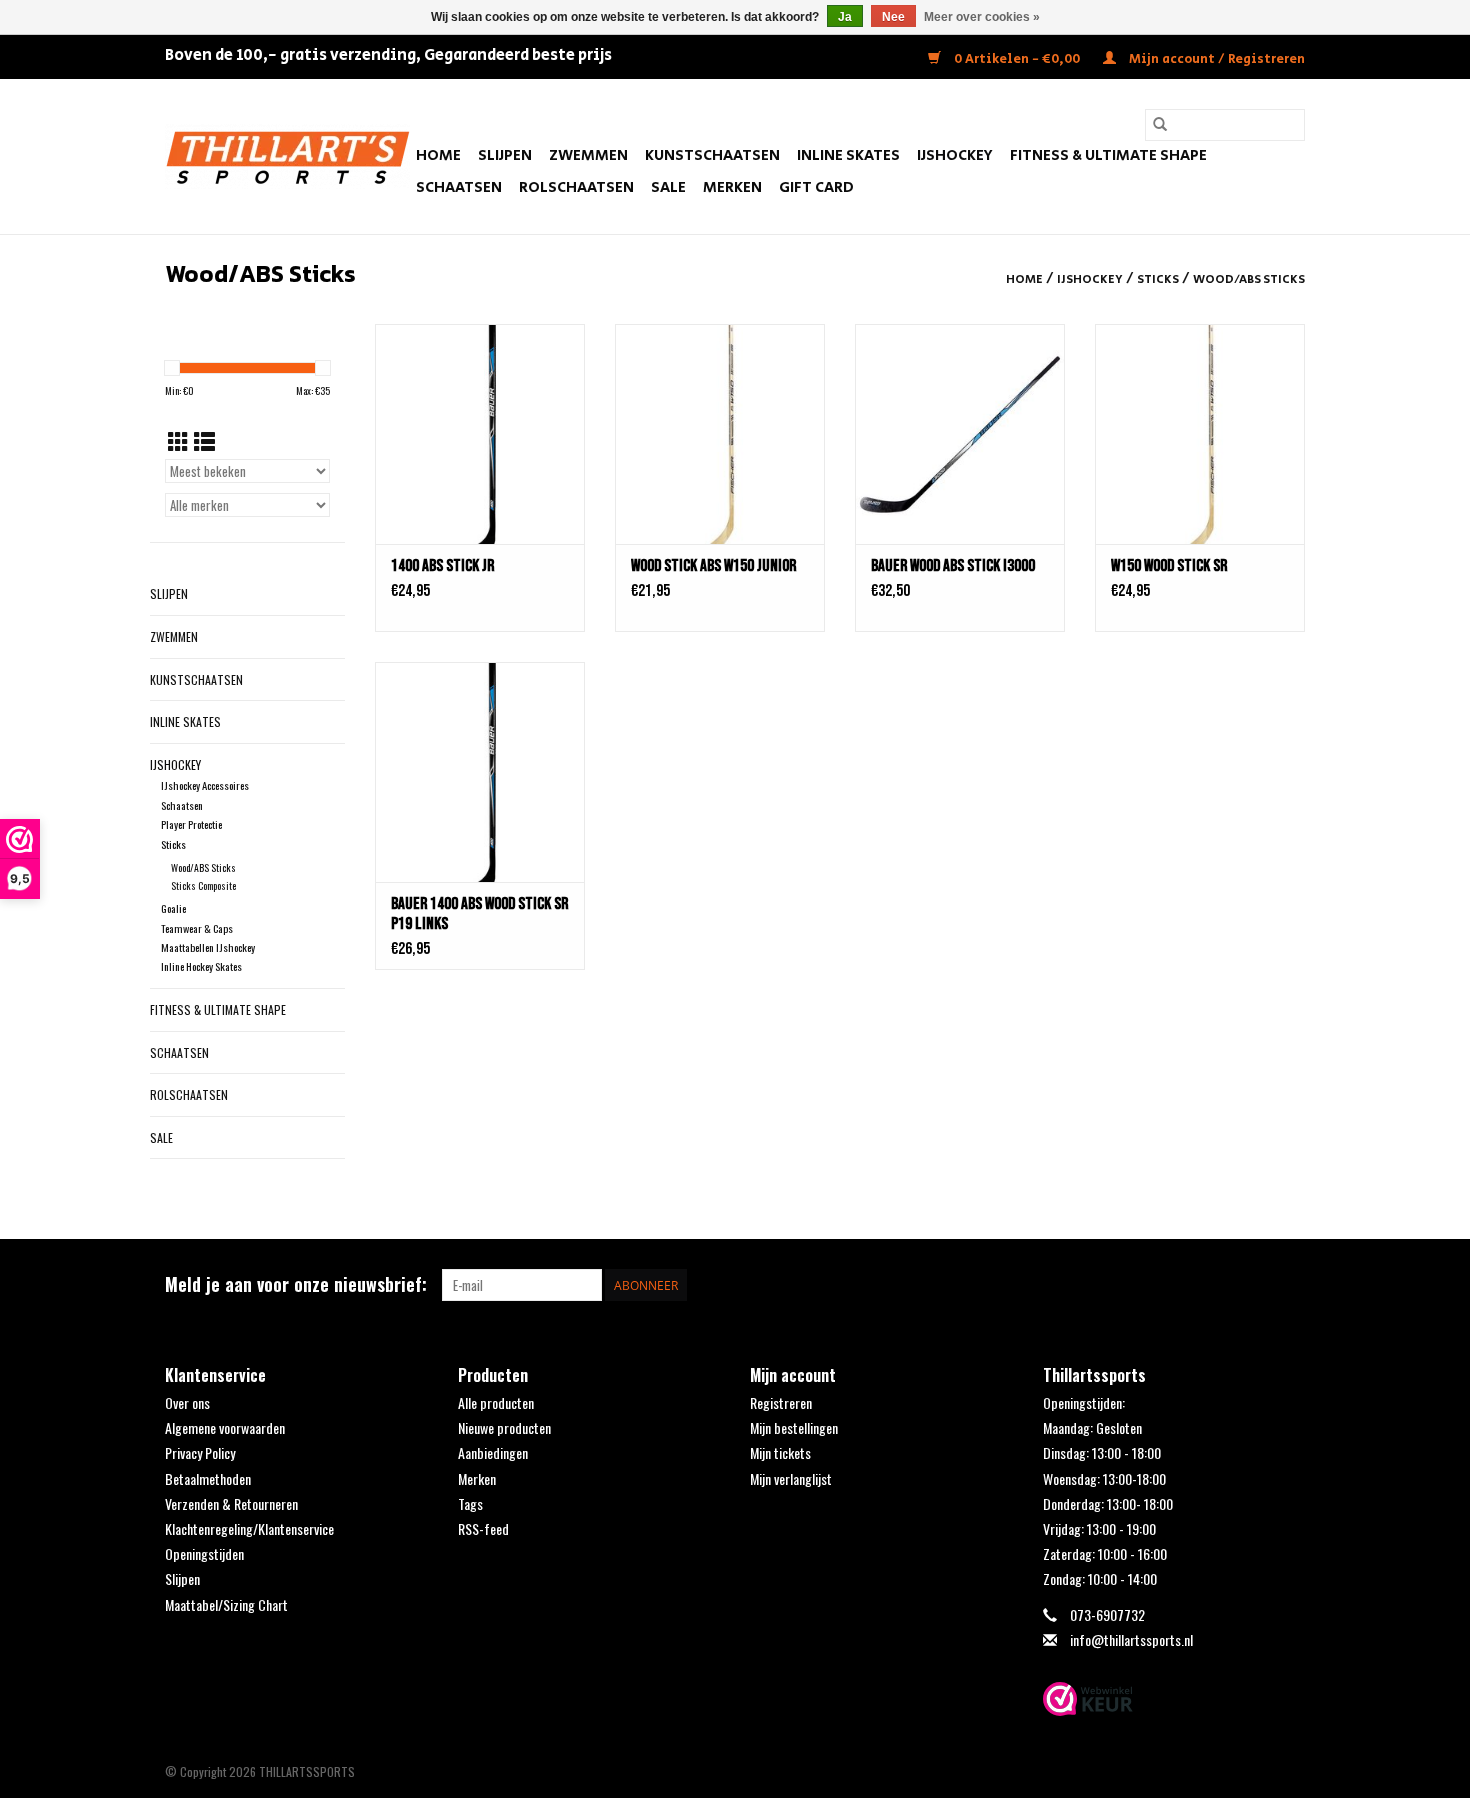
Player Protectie (191, 824)
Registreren (781, 1402)
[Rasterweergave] (178, 440)
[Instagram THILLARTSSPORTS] (1289, 1285)
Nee (893, 17)
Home (438, 155)
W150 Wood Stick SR (1169, 566)
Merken (732, 187)
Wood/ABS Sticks (1249, 279)
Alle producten (496, 1402)
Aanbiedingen (493, 1452)
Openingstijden (204, 1553)
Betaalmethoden (208, 1478)
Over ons (187, 1402)
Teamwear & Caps (197, 928)
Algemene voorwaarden (225, 1427)
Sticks (1158, 279)
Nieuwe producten (504, 1427)
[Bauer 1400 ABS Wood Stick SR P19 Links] (480, 772)
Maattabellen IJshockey (208, 947)
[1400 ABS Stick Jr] (480, 434)
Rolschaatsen (576, 187)
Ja (845, 17)
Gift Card (816, 187)
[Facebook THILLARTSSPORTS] (1254, 1285)
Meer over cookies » (982, 17)
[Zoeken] (1160, 125)
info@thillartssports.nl (1131, 1639)
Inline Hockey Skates (201, 966)
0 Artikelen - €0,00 (1017, 59)
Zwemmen (588, 155)
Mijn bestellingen (794, 1427)
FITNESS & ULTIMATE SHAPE (1108, 155)
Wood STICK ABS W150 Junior (713, 566)
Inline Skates (848, 155)
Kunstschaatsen (712, 155)
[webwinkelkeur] (1174, 1699)
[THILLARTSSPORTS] (287, 156)
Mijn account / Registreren (1215, 59)
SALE (668, 187)
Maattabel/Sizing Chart (226, 1604)
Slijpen (505, 155)
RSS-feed (483, 1528)
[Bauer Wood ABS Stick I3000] (960, 434)
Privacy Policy (200, 1452)
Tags (470, 1503)
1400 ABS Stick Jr (442, 566)
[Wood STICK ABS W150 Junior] (720, 434)
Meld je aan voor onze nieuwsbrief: (296, 1284)
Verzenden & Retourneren (231, 1503)
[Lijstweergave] (204, 440)
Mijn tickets (780, 1452)
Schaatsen (459, 187)
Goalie (173, 908)
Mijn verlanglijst (791, 1478)
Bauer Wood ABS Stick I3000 (953, 566)
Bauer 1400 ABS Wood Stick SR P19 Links (479, 914)
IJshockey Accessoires (205, 785)
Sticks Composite (203, 885)
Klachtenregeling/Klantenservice (249, 1528)
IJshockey (955, 155)
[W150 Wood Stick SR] (1200, 434)
